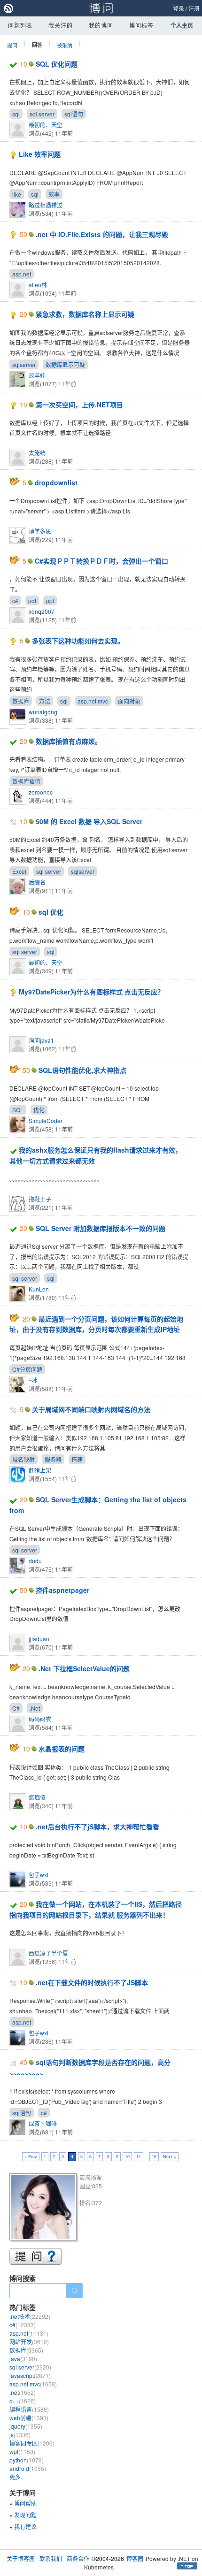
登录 (179, 8)
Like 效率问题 (40, 154)
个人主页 (182, 25)
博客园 (135, 2558)
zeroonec (41, 792)
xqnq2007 (42, 611)
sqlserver (24, 364)
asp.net (22, 274)
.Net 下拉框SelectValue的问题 (84, 1668)
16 (154, 2157)
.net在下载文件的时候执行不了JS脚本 (92, 1982)
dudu (35, 1561)
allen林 (38, 285)
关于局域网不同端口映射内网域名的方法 (91, 1409)
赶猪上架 (40, 1470)
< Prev (31, 2157)
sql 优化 (51, 912)
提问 (12, 45)
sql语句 (74, 114)
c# (15, 600)
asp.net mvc (93, 701)
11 (139, 2157)
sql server (42, 114)
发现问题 (25, 2515)
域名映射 (23, 1459)
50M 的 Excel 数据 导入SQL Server (89, 821)
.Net (35, 1708)
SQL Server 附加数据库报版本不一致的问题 (101, 1228)
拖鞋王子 (40, 1199)
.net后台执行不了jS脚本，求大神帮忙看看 (97, 1827)
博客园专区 (32, 2443)
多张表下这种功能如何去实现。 (78, 641)
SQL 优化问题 (57, 64)
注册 (194, 8)
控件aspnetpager (62, 1590)
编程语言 (29, 2409)
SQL (18, 1110)
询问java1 (41, 1040)
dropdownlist (56, 482)
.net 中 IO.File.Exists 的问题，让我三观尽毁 (102, 234)
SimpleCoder (46, 1120)
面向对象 (129, 701)
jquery (26, 2426)
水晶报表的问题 (62, 1749)
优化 (39, 1110)
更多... (17, 2477)
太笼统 (37, 453)
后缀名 (37, 882)
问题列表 (20, 25)
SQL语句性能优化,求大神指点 (82, 1070)
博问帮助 (25, 2503)
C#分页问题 (27, 1369)
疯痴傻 (37, 1797)
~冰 (33, 1380)
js (20, 2435)
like (17, 194)
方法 (45, 701)
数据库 (21, 701)
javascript (30, 2375)
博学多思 (40, 531)
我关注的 (61, 25)
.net (23, 2392)
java (23, 2358)
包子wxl (39, 1875)
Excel (19, 871)
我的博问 (101, 25)
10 (127, 2157)
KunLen (39, 1289)
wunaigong (43, 712)
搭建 (77, 1459)
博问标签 (141, 25)
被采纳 (65, 45)
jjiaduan (39, 1639)
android (28, 2468)
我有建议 (25, 2526)
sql (16, 114)
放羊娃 (37, 375)
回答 (37, 45)
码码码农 (40, 1719)
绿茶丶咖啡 (43, 2123)
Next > (170, 2157)
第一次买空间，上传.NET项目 (79, 405)
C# (16, 1708)
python (27, 2460)
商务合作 (78, 2558)
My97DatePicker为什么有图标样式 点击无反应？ (91, 992)
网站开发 (29, 2342)
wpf (22, 2451)
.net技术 (30, 2316)
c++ (23, 2401)
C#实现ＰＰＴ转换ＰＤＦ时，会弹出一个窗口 (101, 561)
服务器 (53, 1459)
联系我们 (51, 2558)
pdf (32, 600)
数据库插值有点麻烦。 (69, 741)
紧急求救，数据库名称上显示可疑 (85, 314)
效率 (54, 194)
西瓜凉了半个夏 (48, 1953)
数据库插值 (26, 781)
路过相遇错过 (46, 205)
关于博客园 (21, 2558)
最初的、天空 (46, 125)
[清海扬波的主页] (44, 2208)
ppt (50, 600)
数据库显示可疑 (65, 364)
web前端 (29, 2418)
